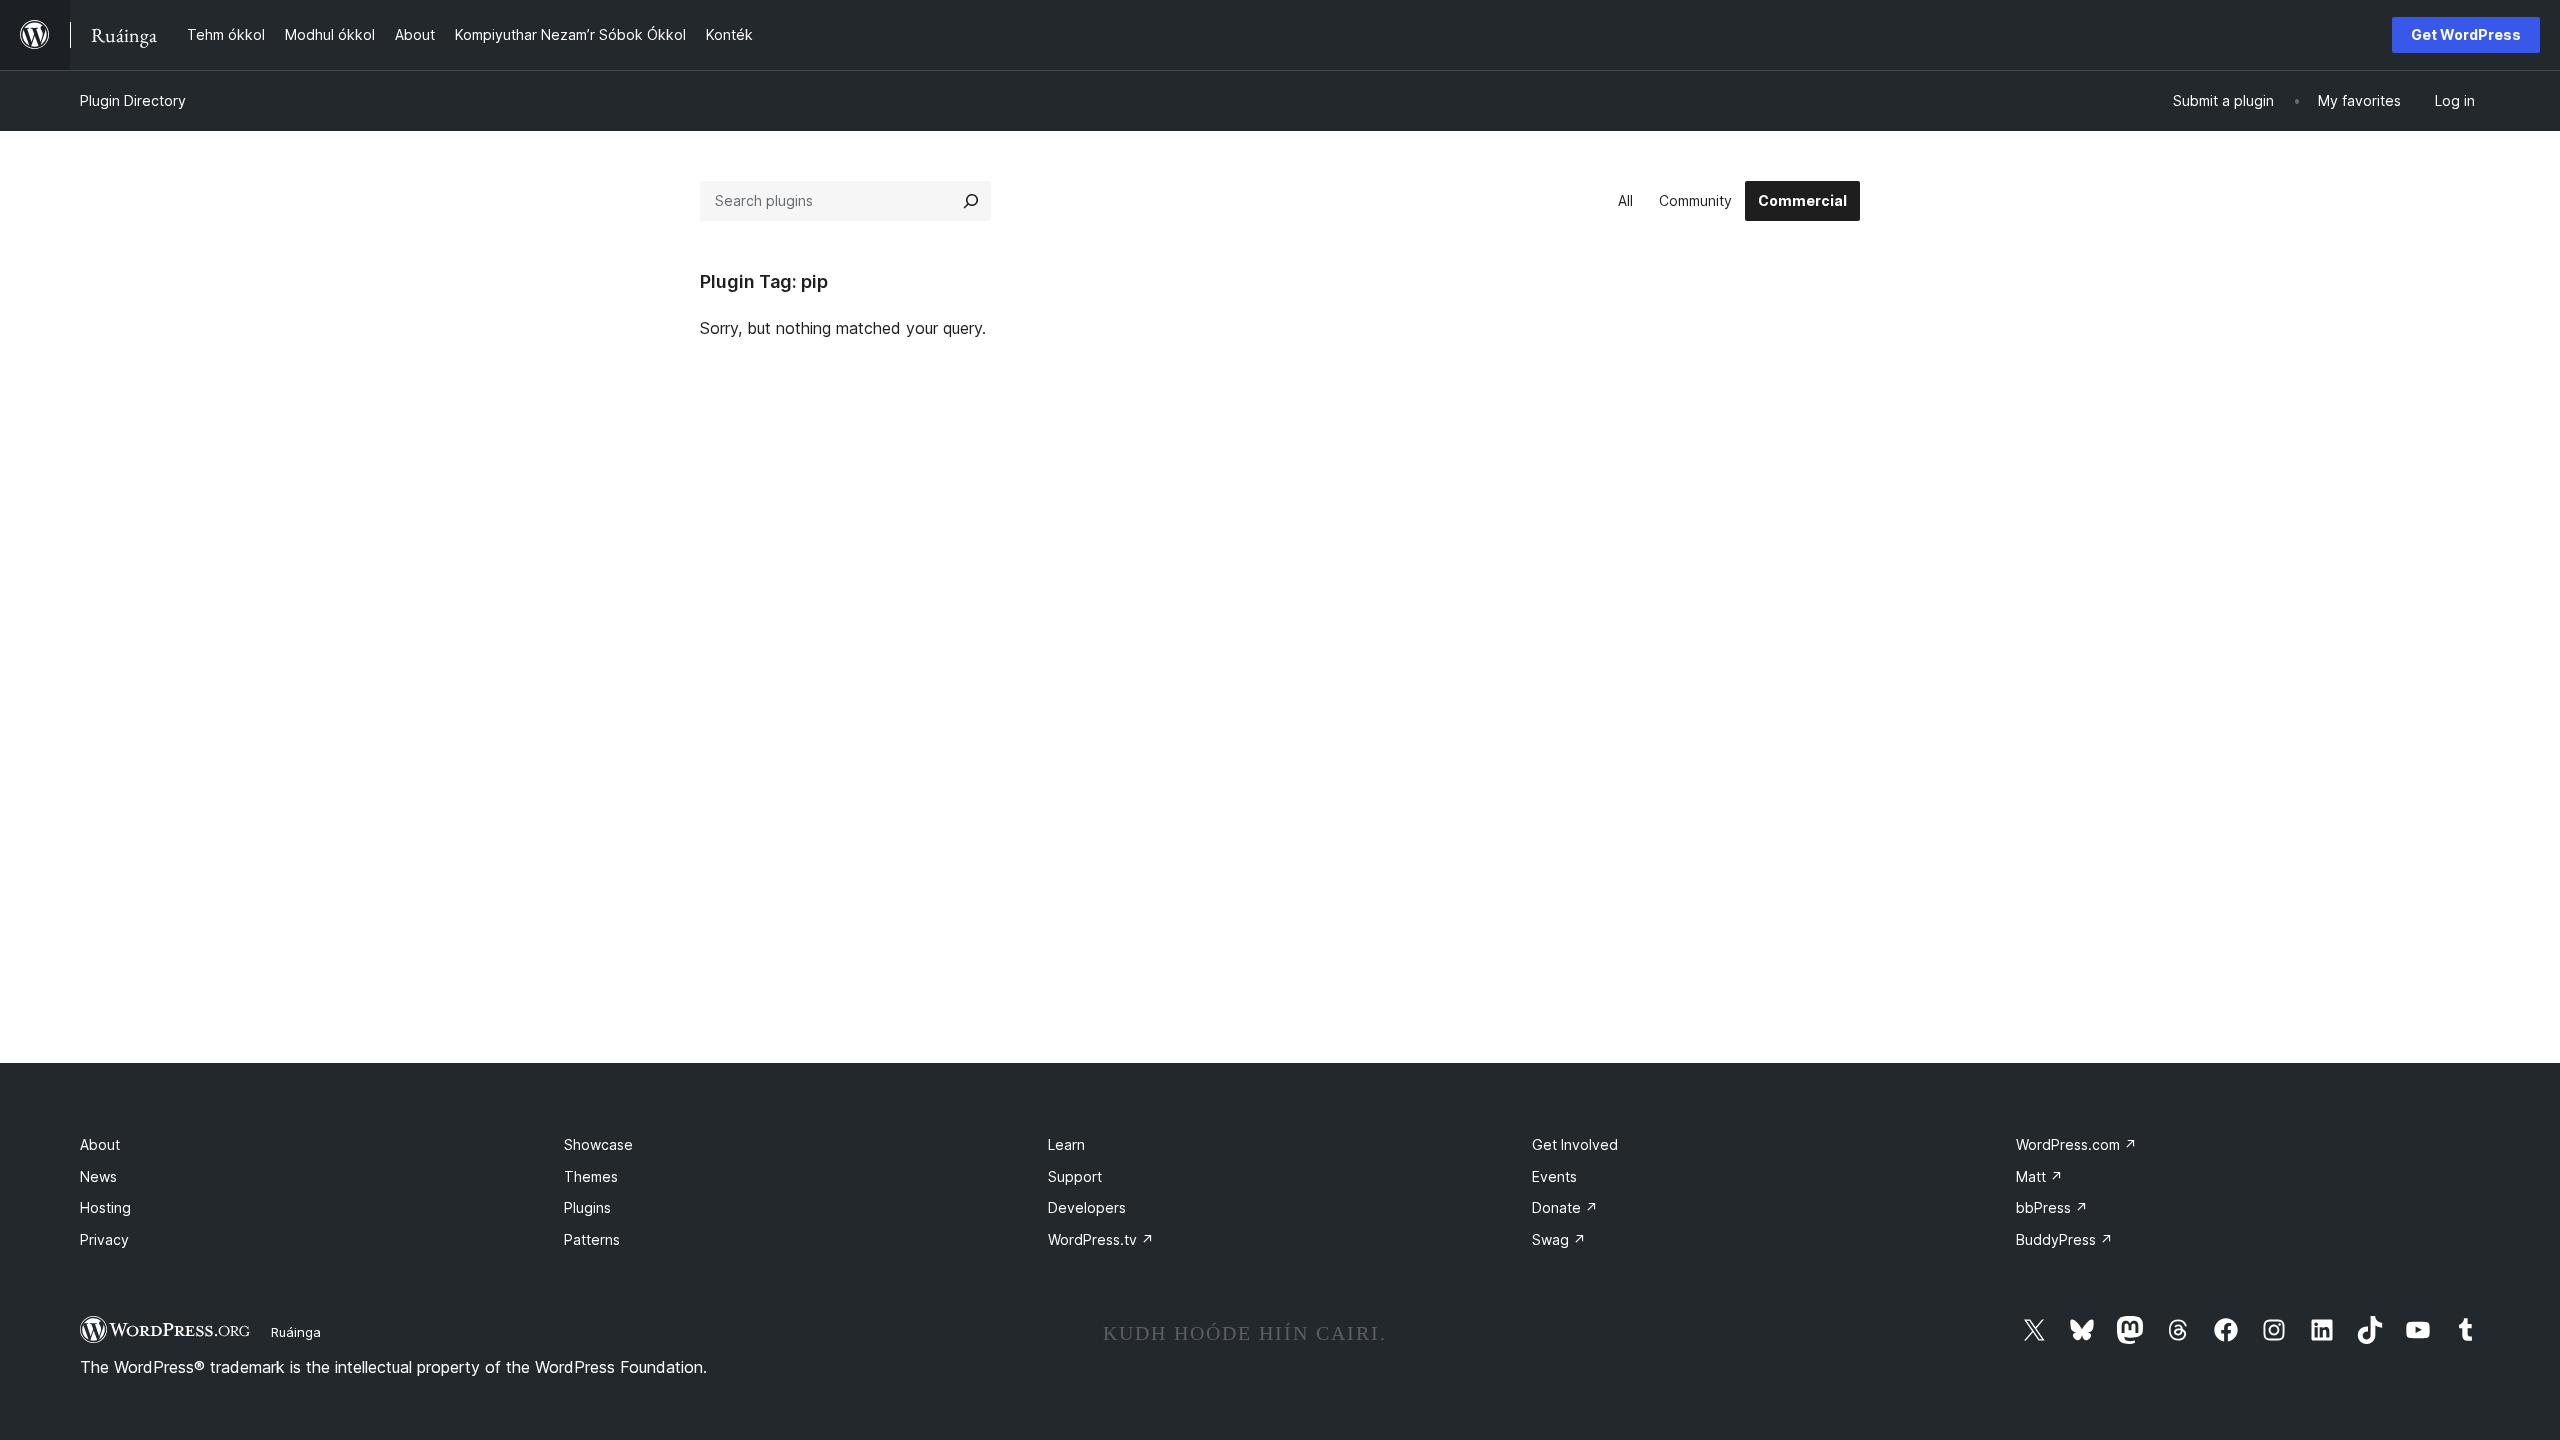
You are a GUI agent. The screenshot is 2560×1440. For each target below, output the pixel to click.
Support (1075, 1176)
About (100, 1144)
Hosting (105, 1207)
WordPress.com (2076, 1144)
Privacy (104, 1239)
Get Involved (1575, 1144)
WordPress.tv (1101, 1239)
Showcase (598, 1144)
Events (1554, 1176)
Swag (1559, 1239)
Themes (591, 1176)
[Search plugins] (971, 201)
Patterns (592, 1239)
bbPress (2052, 1207)
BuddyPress (2064, 1239)
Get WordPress (2466, 34)
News (98, 1176)
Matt (2039, 1176)
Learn (1066, 1144)
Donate (1565, 1207)
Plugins (587, 1207)
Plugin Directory (133, 100)
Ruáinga (296, 1332)
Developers (1087, 1207)
